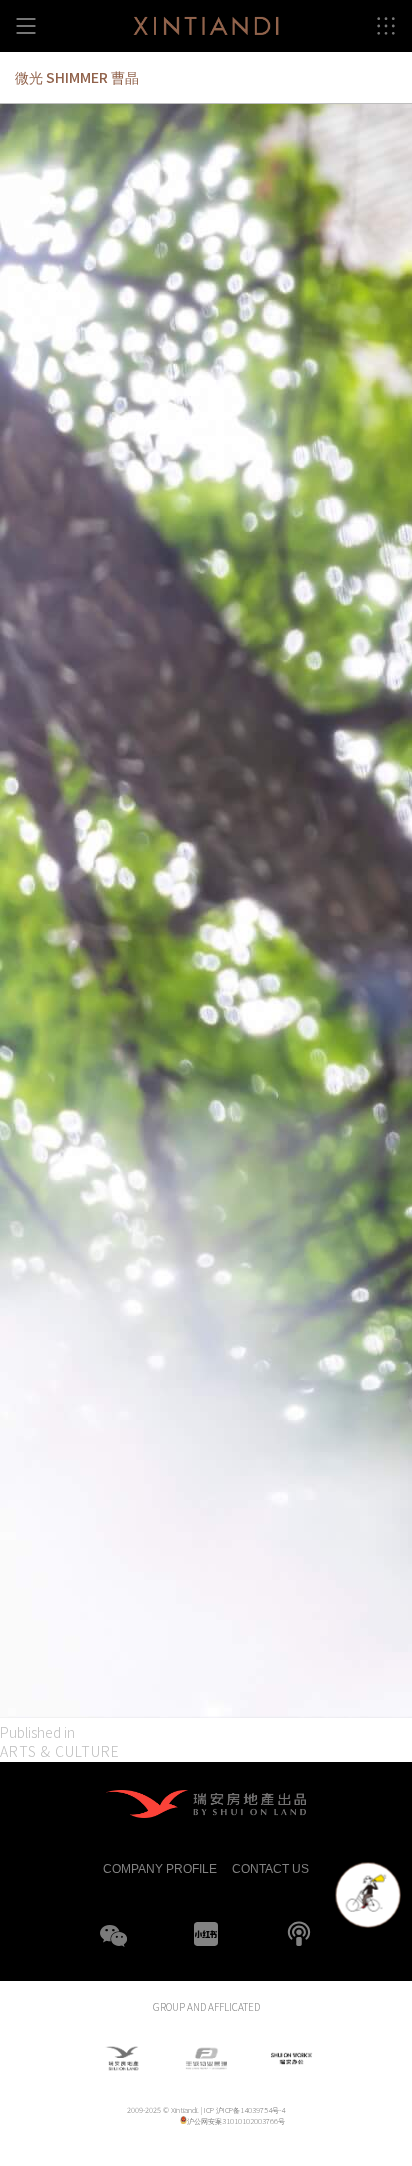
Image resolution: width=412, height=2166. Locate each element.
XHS (206, 1934)
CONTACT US (270, 1867)
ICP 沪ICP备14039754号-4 (244, 2109)
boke (299, 1934)
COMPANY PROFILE (160, 1867)
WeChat (113, 1948)
